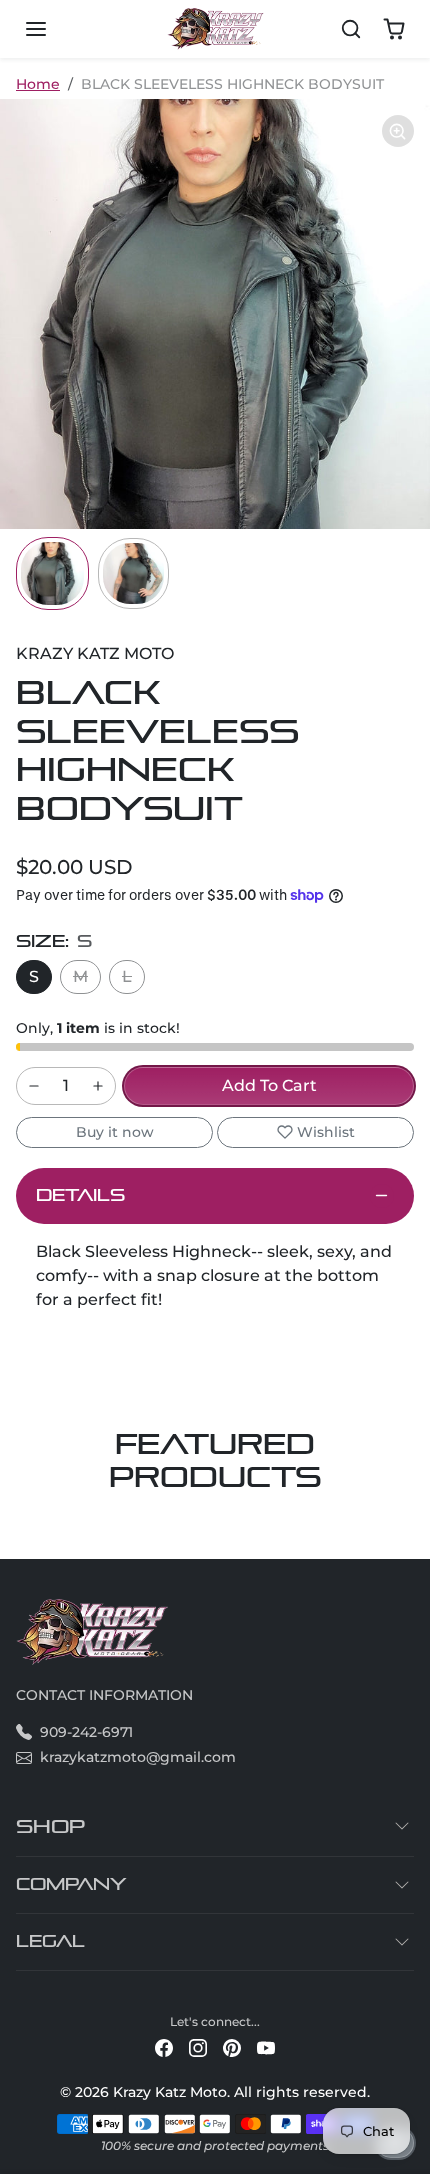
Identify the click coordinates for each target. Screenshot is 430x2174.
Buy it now (115, 1132)
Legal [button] (50, 1941)
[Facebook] (164, 2047)
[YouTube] (266, 2047)
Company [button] (71, 1884)
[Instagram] (198, 2047)
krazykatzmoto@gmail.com (138, 1757)
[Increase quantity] (98, 1086)
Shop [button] (50, 1826)
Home (38, 84)
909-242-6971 (86, 1732)
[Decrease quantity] (34, 1086)
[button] (56, 29)
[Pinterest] (232, 2047)
